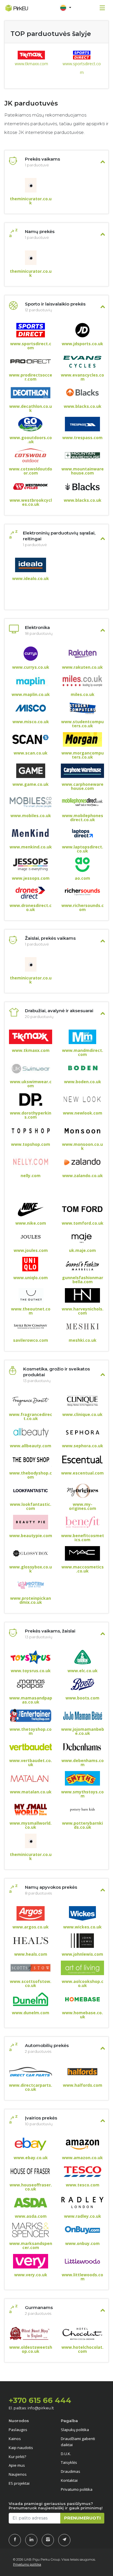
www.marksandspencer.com (31, 2246)
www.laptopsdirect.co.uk (83, 849)
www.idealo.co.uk (31, 579)
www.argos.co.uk (31, 1927)
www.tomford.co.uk (83, 1223)
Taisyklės (69, 2462)
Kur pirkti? (17, 2457)
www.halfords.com (83, 2085)
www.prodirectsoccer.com (31, 377)
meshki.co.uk (83, 1340)
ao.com (82, 878)
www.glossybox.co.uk (31, 1569)
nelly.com (31, 1176)
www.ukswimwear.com (31, 1084)
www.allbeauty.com (31, 1446)
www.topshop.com (31, 1144)
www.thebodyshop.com (31, 1475)
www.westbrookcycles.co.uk (31, 502)
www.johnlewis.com (82, 1954)
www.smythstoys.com (82, 1794)
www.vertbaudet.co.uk (31, 1763)
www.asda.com (31, 2216)
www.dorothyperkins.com (31, 1115)
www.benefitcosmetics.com (83, 1538)
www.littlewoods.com (82, 2277)
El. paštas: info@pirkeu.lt (31, 2408)
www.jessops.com (31, 878)
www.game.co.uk (31, 784)
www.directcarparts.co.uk (31, 2087)
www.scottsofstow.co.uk (31, 1984)
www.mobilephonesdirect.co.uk (83, 818)
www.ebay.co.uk (31, 2158)
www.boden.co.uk (83, 1082)
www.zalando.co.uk (83, 1176)
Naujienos (18, 2474)
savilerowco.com (31, 1340)
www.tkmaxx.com (31, 64)
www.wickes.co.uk (82, 1927)
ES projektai (19, 2483)
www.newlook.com (83, 1113)
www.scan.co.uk (31, 753)
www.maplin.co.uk (31, 695)
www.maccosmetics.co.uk (83, 1569)
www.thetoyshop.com (31, 1731)
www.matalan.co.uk (31, 1792)
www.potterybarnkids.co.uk (82, 1825)
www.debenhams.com (83, 1763)
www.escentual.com (82, 1473)
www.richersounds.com (83, 908)
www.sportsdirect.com (82, 68)
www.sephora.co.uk (83, 1446)
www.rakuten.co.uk (82, 667)
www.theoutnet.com (31, 1311)
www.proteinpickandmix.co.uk (31, 1600)
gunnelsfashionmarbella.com (83, 1280)
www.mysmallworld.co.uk (31, 1825)
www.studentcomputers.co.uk (82, 724)
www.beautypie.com (31, 1536)
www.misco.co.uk (31, 722)
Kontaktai (69, 2480)
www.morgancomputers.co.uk (83, 755)
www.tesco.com (83, 2185)
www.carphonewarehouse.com (83, 786)
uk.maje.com (82, 1250)
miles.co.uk (83, 695)
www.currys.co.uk (31, 667)
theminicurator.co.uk (31, 201)
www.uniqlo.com (31, 1278)
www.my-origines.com (83, 1506)
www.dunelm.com (31, 2013)
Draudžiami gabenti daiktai (78, 2442)
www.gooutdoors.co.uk (31, 440)
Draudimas (71, 2471)
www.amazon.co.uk (82, 2158)
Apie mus (17, 2465)
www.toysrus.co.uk (31, 1671)
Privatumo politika (77, 2489)
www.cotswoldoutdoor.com (31, 471)
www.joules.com (31, 1250)
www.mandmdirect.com (83, 1052)
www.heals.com (31, 1954)
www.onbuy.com (82, 2244)
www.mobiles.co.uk (31, 816)
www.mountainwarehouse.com (83, 471)
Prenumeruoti (82, 2518)
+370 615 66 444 (40, 2400)
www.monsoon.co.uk (82, 1146)
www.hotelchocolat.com (82, 2349)
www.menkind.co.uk (31, 847)
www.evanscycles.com (82, 377)
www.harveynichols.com (83, 1311)
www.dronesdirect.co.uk (31, 908)
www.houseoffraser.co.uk (31, 2187)
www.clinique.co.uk (82, 1415)
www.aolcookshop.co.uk (83, 1984)
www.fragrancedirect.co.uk (31, 1417)
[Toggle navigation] (65, 8)
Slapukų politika (75, 2430)
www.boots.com (82, 1698)
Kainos (15, 2439)
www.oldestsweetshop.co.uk (31, 2349)
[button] (65, 8)
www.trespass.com (82, 438)
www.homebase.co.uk (82, 2015)
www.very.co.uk (31, 2275)
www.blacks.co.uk (83, 406)
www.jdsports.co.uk (82, 344)
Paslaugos (18, 2430)
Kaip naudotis (21, 2448)
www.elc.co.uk (83, 1671)
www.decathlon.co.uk (31, 408)
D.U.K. (66, 2454)
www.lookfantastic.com (31, 1506)
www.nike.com (31, 1223)
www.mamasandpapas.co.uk (31, 1700)
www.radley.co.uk (83, 2216)
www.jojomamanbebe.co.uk (83, 1731)
